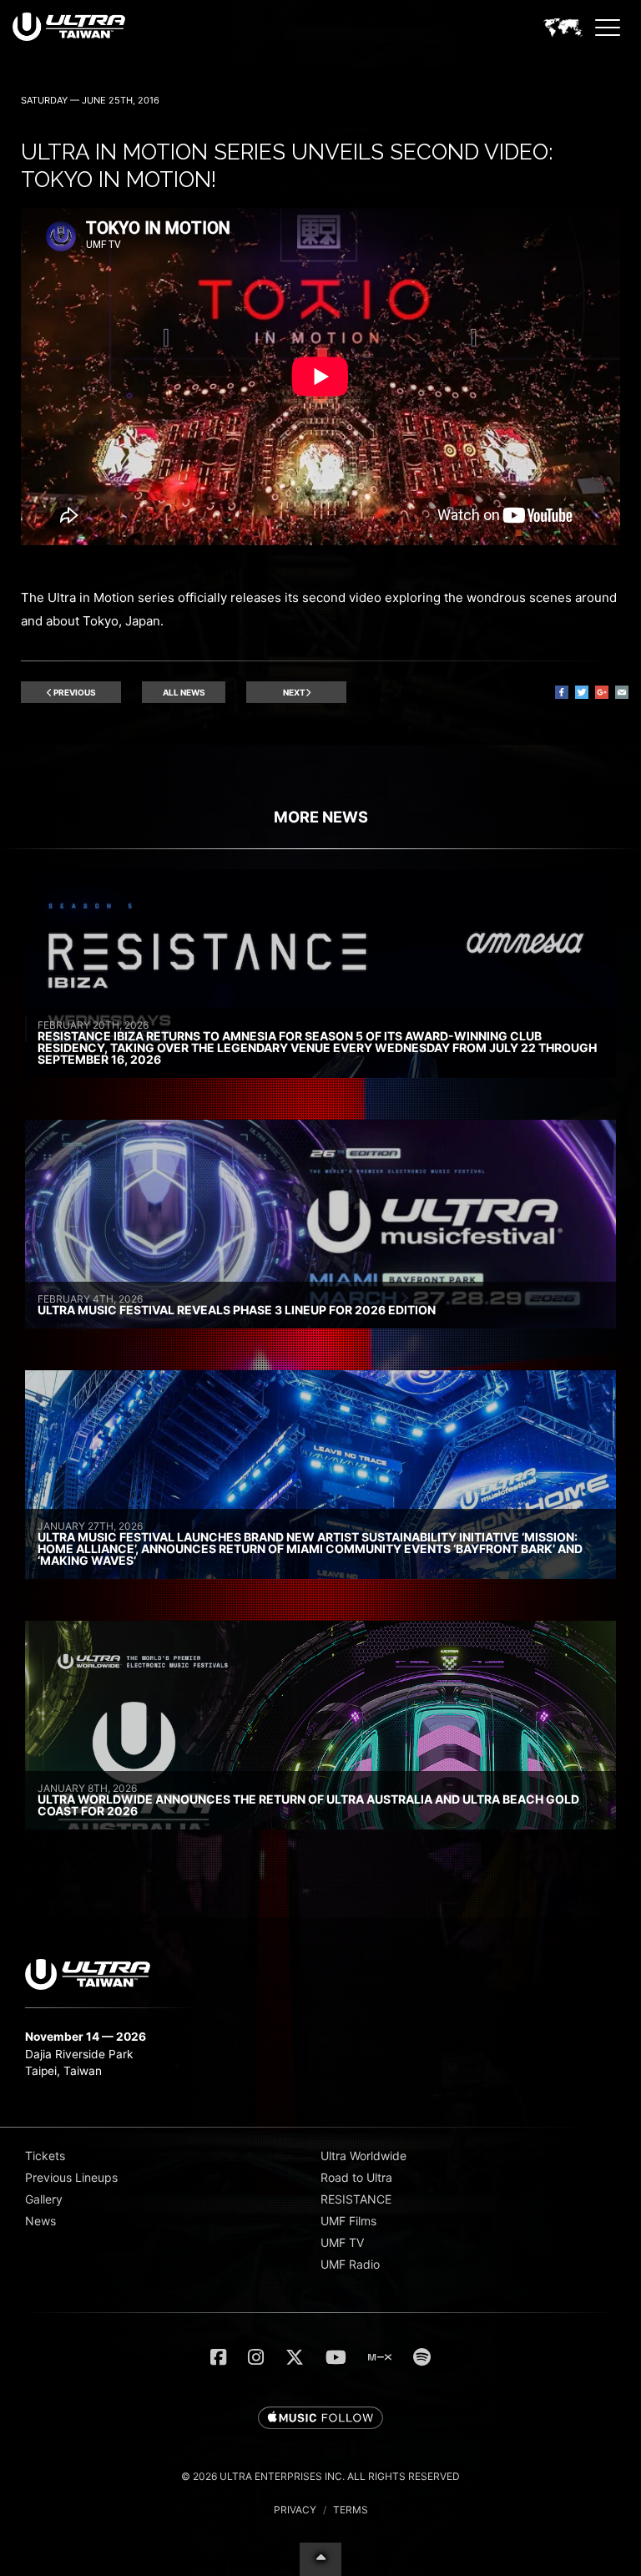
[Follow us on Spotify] (422, 2357)
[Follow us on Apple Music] (320, 2419)
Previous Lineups (71, 2177)
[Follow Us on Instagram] (256, 2357)
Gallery (44, 2199)
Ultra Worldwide (363, 2156)
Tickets (45, 2156)
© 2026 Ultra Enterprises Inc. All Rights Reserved (320, 2476)
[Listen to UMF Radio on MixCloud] (380, 2357)
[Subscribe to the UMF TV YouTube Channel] (336, 2357)
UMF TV (342, 2242)
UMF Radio (350, 2264)
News (40, 2221)
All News (184, 692)
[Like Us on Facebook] (218, 2357)
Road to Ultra (356, 2177)
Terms (351, 2510)
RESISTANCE (356, 2199)
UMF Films (348, 2221)
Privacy (295, 2510)
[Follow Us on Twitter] (295, 2357)
